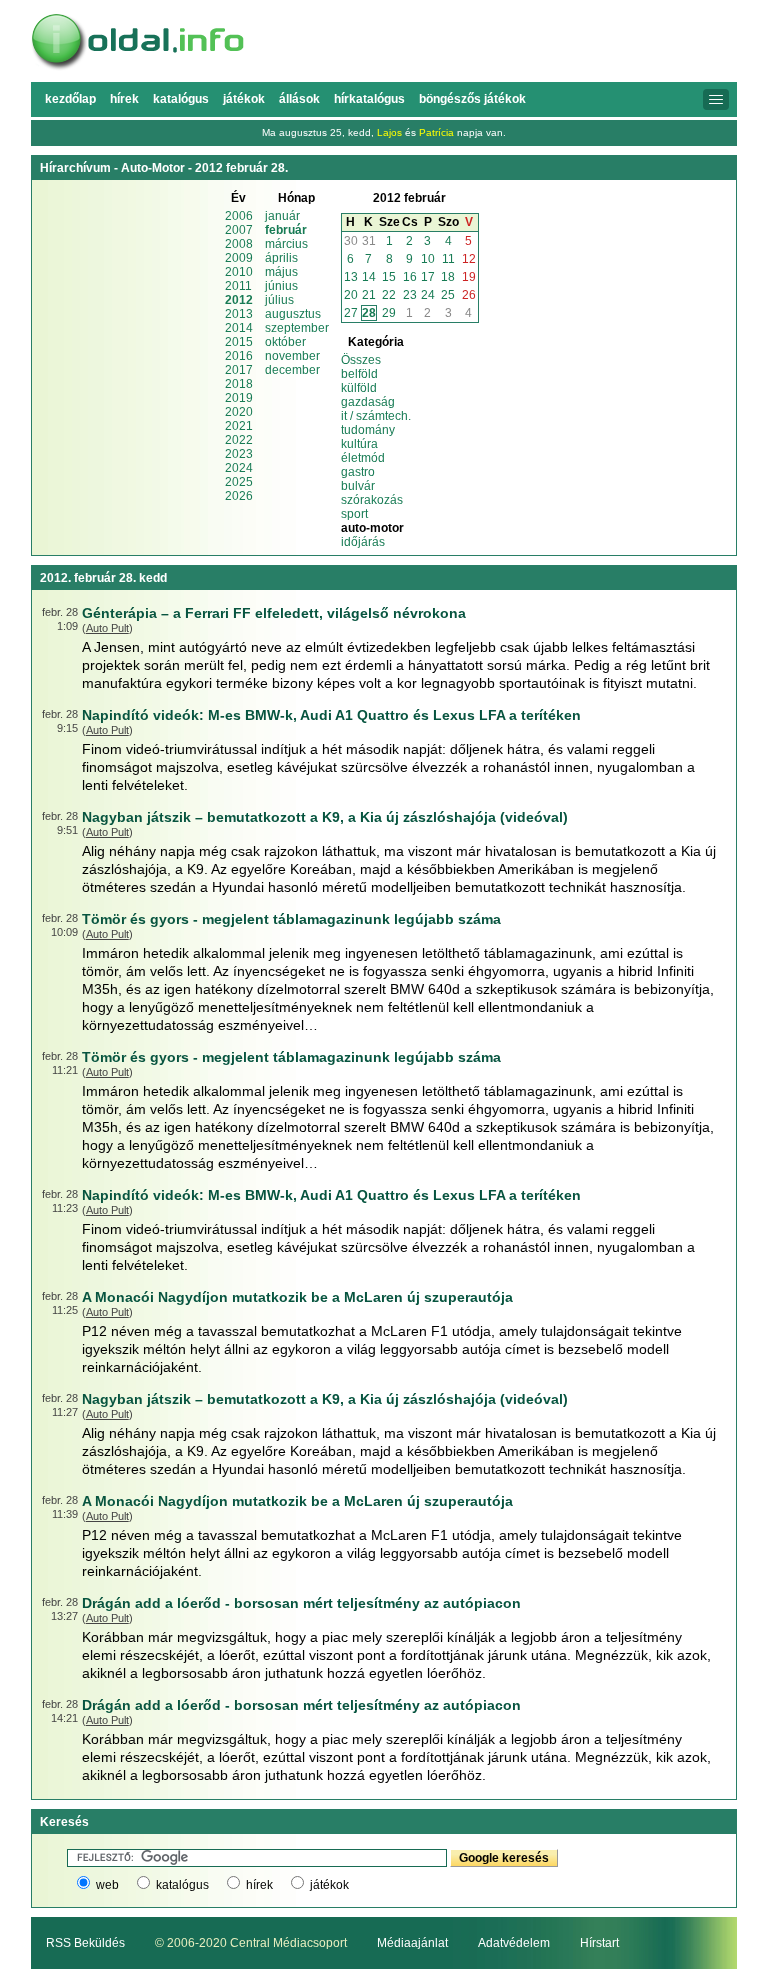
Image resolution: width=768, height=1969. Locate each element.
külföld (359, 388)
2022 (239, 440)
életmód (363, 458)
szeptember (297, 328)
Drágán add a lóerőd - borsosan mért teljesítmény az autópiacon (301, 1603)
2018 (239, 384)
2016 (239, 356)
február (286, 230)
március (286, 244)
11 (448, 259)
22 (389, 295)
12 (469, 259)
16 (410, 277)
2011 (238, 286)
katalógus (182, 1885)
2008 (239, 244)
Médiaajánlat (412, 1943)
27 (351, 313)
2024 (239, 468)
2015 (239, 342)
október (285, 342)
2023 (239, 454)
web (107, 1885)
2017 (239, 370)
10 (428, 259)
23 (410, 295)
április (281, 258)
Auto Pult (107, 628)
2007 (239, 230)
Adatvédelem (514, 1943)
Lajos (389, 132)
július (279, 300)
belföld (359, 374)
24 (428, 295)
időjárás (363, 542)
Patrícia (436, 132)
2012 (239, 300)
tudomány (368, 430)
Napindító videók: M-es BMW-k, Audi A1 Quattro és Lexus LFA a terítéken (331, 715)
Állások (299, 99)
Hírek (124, 99)
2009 (239, 258)
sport (354, 514)
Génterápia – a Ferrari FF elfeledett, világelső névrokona (274, 613)
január (282, 216)
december (292, 370)
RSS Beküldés (85, 1943)
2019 (239, 398)
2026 (239, 496)
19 (469, 277)
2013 (239, 314)
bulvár (358, 486)
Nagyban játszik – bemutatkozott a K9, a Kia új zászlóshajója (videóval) (325, 817)
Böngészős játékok (472, 99)
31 (369, 241)
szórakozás (372, 500)
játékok (329, 1885)
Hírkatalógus (369, 99)
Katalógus (181, 99)
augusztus (293, 314)
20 (351, 295)
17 (428, 277)
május (281, 272)
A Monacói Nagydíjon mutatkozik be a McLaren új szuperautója (297, 1297)
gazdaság (368, 402)
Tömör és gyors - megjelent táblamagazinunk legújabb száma (291, 919)
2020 (239, 412)
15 (389, 277)
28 (369, 313)
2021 (239, 426)
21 (369, 295)
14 (369, 277)
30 (351, 241)
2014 (239, 328)
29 (389, 313)
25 (448, 295)
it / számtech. (376, 416)
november (292, 356)
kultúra (359, 444)
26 (469, 295)
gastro (358, 472)
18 (448, 277)
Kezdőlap (70, 99)
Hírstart (599, 1943)
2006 (239, 216)
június (281, 286)
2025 (239, 482)
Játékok (244, 99)
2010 (239, 272)
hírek (259, 1885)
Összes (361, 360)
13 (351, 277)
